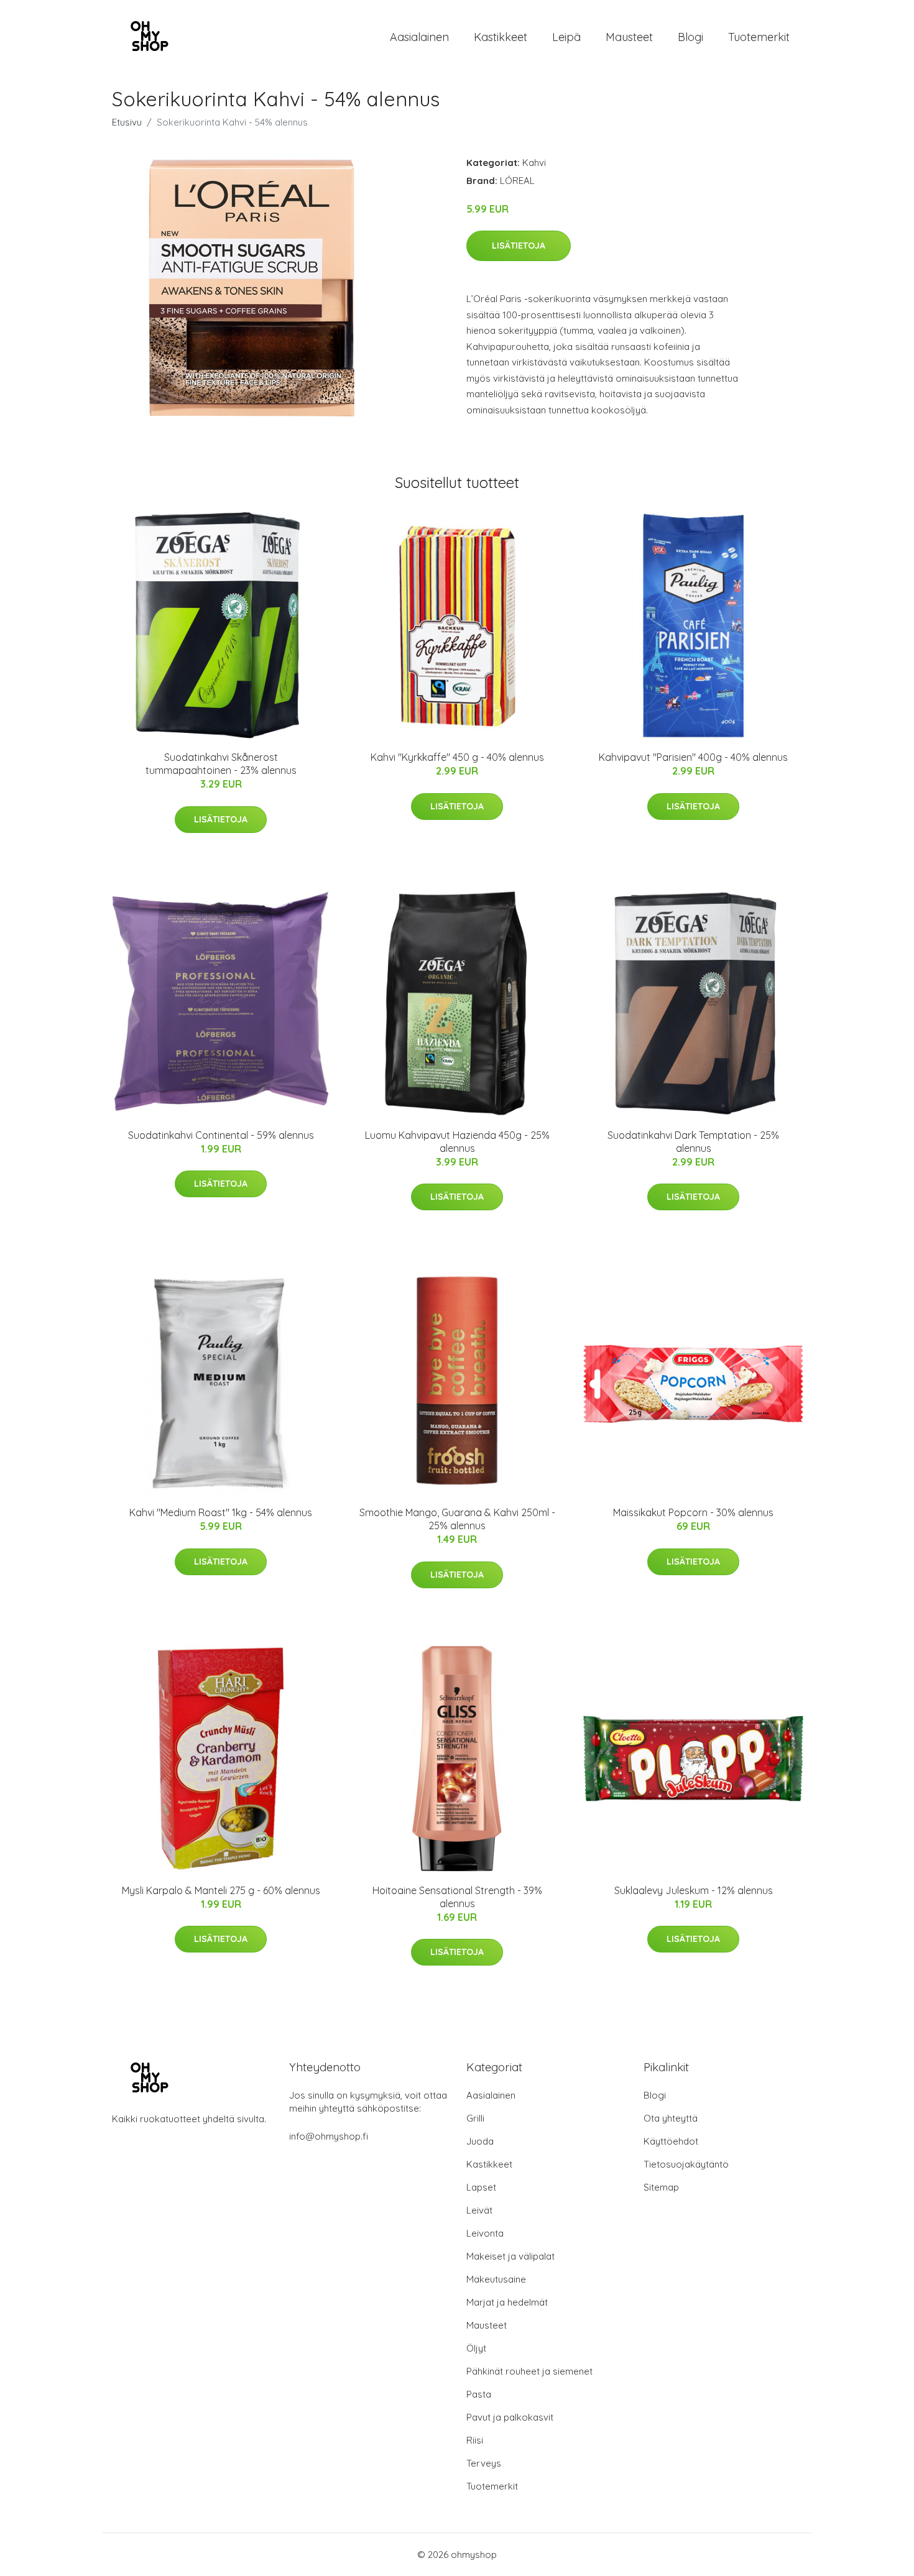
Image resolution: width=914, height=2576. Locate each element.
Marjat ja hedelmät (507, 2302)
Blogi (690, 37)
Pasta (479, 2394)
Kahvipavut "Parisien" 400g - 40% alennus (693, 757)
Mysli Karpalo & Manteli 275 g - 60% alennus (221, 1890)
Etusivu (127, 122)
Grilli (475, 2118)
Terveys (484, 2463)
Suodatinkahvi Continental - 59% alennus (221, 1135)
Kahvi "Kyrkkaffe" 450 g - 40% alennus (457, 757)
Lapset (481, 2187)
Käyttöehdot (671, 2141)
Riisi (475, 2440)
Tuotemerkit (759, 37)
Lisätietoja (519, 246)
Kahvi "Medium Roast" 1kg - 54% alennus (221, 1512)
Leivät (479, 2210)
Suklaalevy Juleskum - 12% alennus (694, 1890)
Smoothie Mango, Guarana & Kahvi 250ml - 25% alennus (457, 1519)
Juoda (480, 2141)
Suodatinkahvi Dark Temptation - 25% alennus (693, 1142)
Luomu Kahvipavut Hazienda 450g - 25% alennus (457, 1142)
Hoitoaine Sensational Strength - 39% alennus (457, 1897)
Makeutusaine (496, 2279)
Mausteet (629, 37)
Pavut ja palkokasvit (510, 2417)
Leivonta (485, 2233)
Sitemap (661, 2187)
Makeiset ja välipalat (510, 2256)
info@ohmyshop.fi (329, 2136)
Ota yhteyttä (671, 2118)
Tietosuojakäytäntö (686, 2164)
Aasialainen (419, 37)
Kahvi (534, 163)
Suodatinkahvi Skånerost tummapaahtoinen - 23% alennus (221, 764)
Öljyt (476, 2348)
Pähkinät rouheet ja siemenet (529, 2371)
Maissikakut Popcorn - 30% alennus (693, 1512)
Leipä (566, 37)
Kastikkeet (501, 37)
